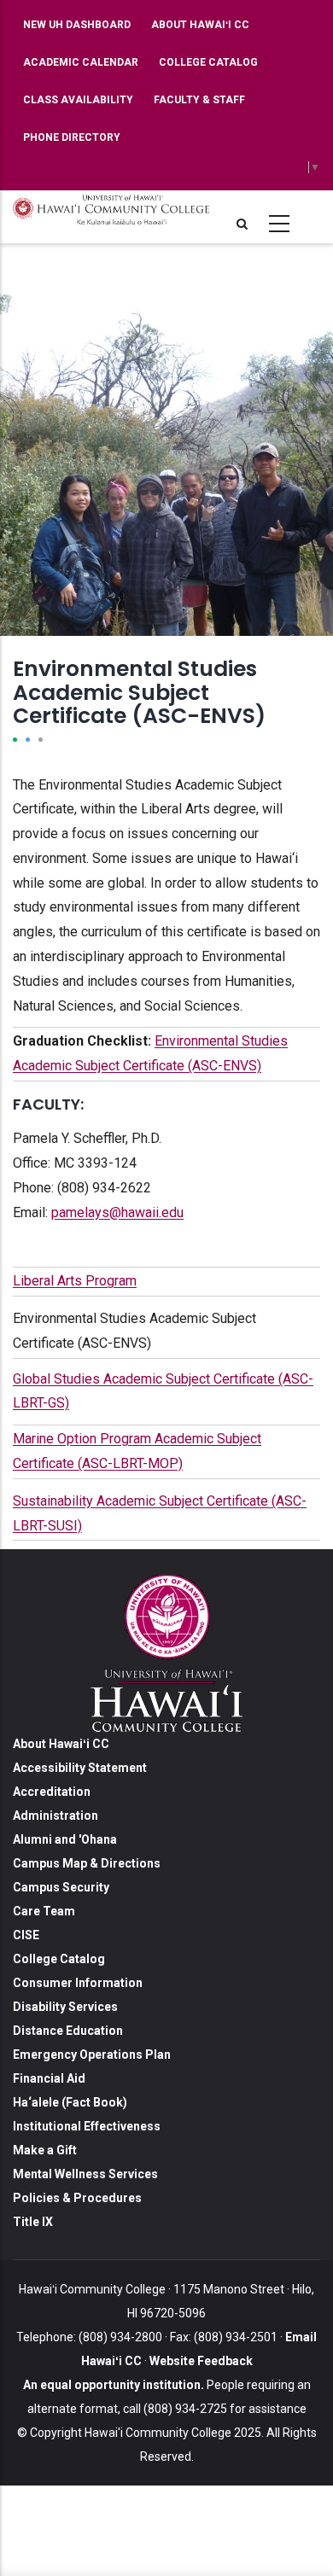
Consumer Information (78, 1983)
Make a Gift (45, 2150)
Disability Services (65, 2007)
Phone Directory (72, 137)
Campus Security (61, 1887)
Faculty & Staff (199, 100)
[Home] (111, 210)
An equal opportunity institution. (114, 2385)
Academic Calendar (81, 62)
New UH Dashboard (77, 25)
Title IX (33, 2222)
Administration (55, 1815)
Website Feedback (200, 2361)
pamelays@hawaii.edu (117, 1212)
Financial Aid (49, 2078)
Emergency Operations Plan (92, 2054)
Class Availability (78, 100)
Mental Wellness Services (85, 2174)
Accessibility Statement (80, 1768)
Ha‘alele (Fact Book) (70, 2102)
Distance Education (68, 2031)
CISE (26, 1935)
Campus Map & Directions (87, 1863)
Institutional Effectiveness (87, 2126)
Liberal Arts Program (75, 1281)
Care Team (44, 1911)
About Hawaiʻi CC (200, 25)
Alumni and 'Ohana (65, 1839)
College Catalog (208, 62)
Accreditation (52, 1792)
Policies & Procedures (77, 2198)
